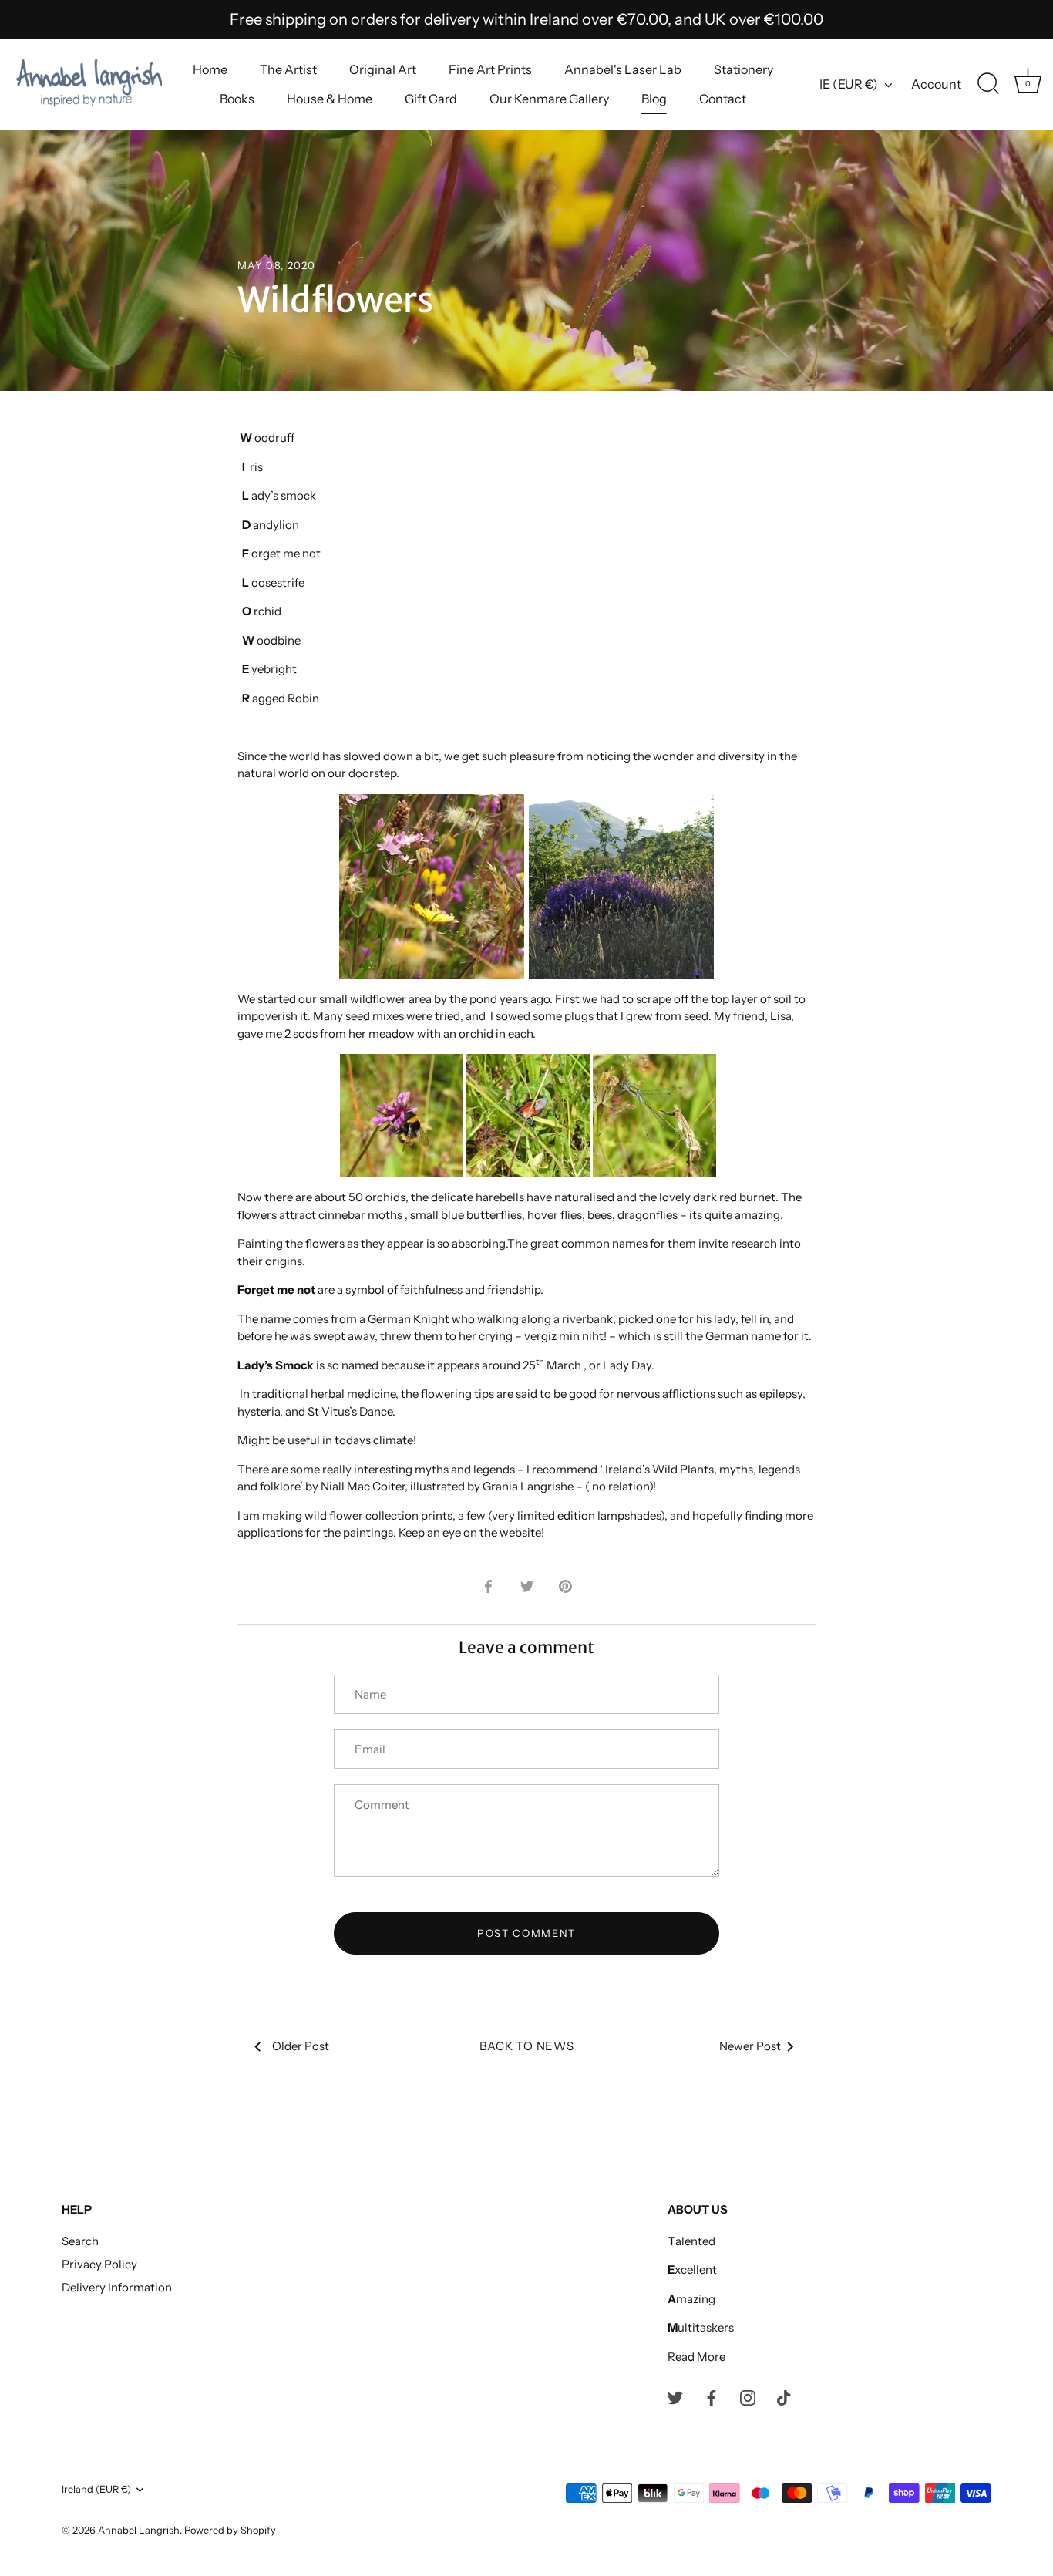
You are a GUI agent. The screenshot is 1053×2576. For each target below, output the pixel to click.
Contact (723, 99)
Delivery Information (117, 2287)
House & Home (330, 99)
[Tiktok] (784, 2397)
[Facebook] (712, 2397)
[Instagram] (748, 2397)
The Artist (288, 69)
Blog (654, 99)
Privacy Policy (99, 2264)
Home (210, 69)
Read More (696, 2357)
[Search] (988, 84)
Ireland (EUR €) (96, 2489)
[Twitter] (675, 2397)
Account (936, 84)
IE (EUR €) (849, 84)
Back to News (527, 2046)
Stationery (743, 69)
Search (80, 2241)
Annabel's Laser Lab (623, 69)
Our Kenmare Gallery (549, 99)
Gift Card (431, 99)
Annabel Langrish (139, 2530)
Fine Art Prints (490, 69)
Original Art (383, 69)
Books (237, 99)
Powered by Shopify (230, 2530)
